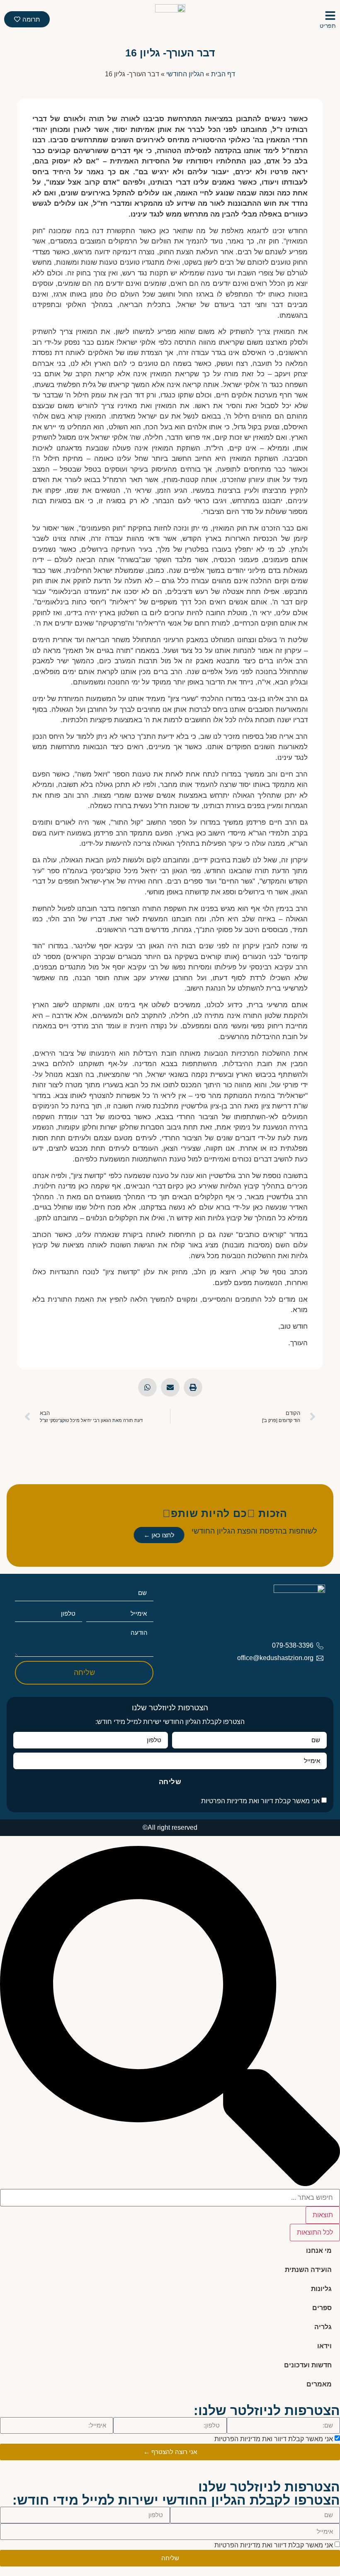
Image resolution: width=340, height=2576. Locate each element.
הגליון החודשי (185, 74)
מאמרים (319, 2384)
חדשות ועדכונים (308, 2365)
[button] (193, 1387)
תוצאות (323, 2215)
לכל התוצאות (315, 2232)
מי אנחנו (319, 2251)
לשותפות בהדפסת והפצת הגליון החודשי (254, 1531)
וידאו (324, 2346)
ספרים (322, 2308)
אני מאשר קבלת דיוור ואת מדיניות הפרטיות (260, 1801)
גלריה (323, 2327)
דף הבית (223, 74)
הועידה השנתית (308, 2270)
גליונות (321, 2289)
